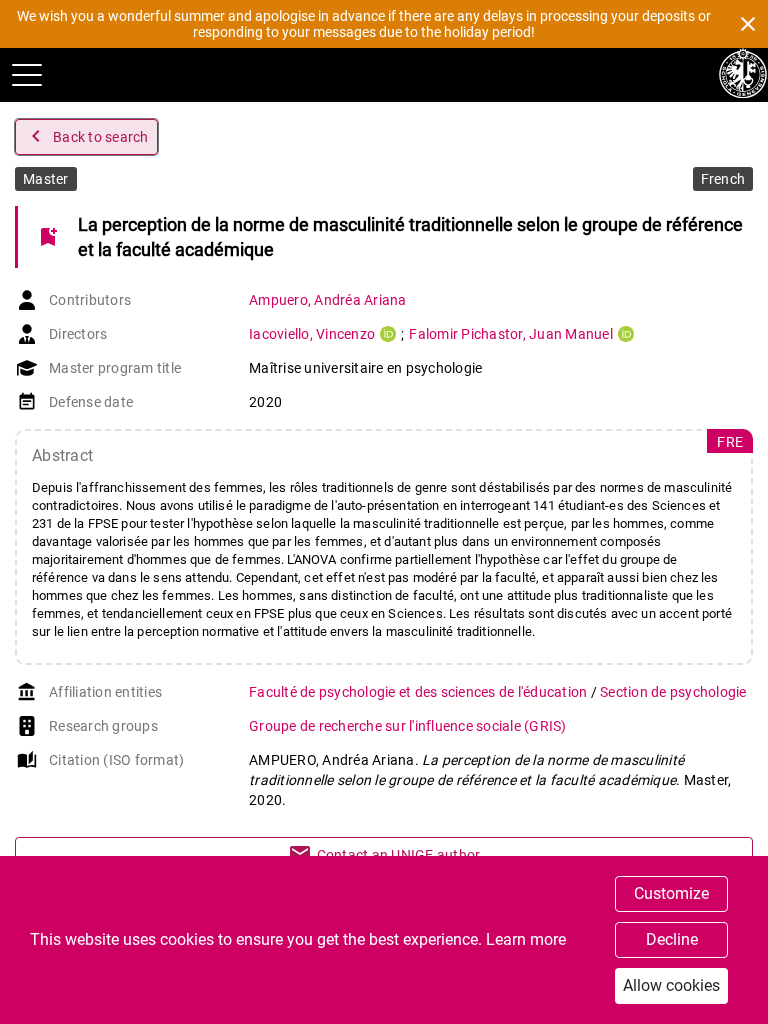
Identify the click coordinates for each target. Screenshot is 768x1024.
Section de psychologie (673, 692)
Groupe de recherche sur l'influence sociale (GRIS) (408, 726)
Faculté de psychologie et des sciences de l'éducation (420, 692)
